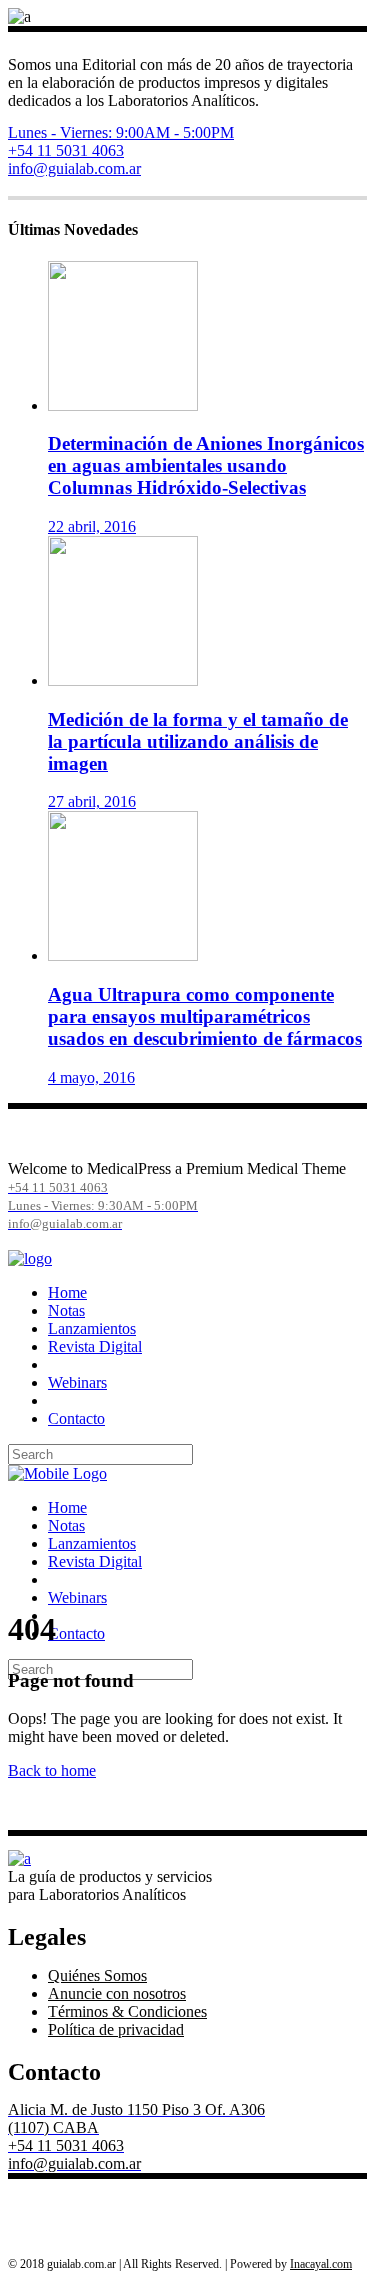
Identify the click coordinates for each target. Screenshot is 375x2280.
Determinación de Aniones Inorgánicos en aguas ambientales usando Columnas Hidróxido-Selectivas (206, 465)
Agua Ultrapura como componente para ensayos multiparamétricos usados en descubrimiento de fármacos (205, 1016)
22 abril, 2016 (92, 526)
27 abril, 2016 (92, 801)
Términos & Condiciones (127, 2011)
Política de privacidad (116, 2029)
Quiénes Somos (97, 1975)
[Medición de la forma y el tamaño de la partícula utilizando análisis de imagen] (123, 680)
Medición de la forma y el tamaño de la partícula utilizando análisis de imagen (198, 741)
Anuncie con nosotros (117, 1993)
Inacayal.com (321, 2264)
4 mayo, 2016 (91, 1077)
